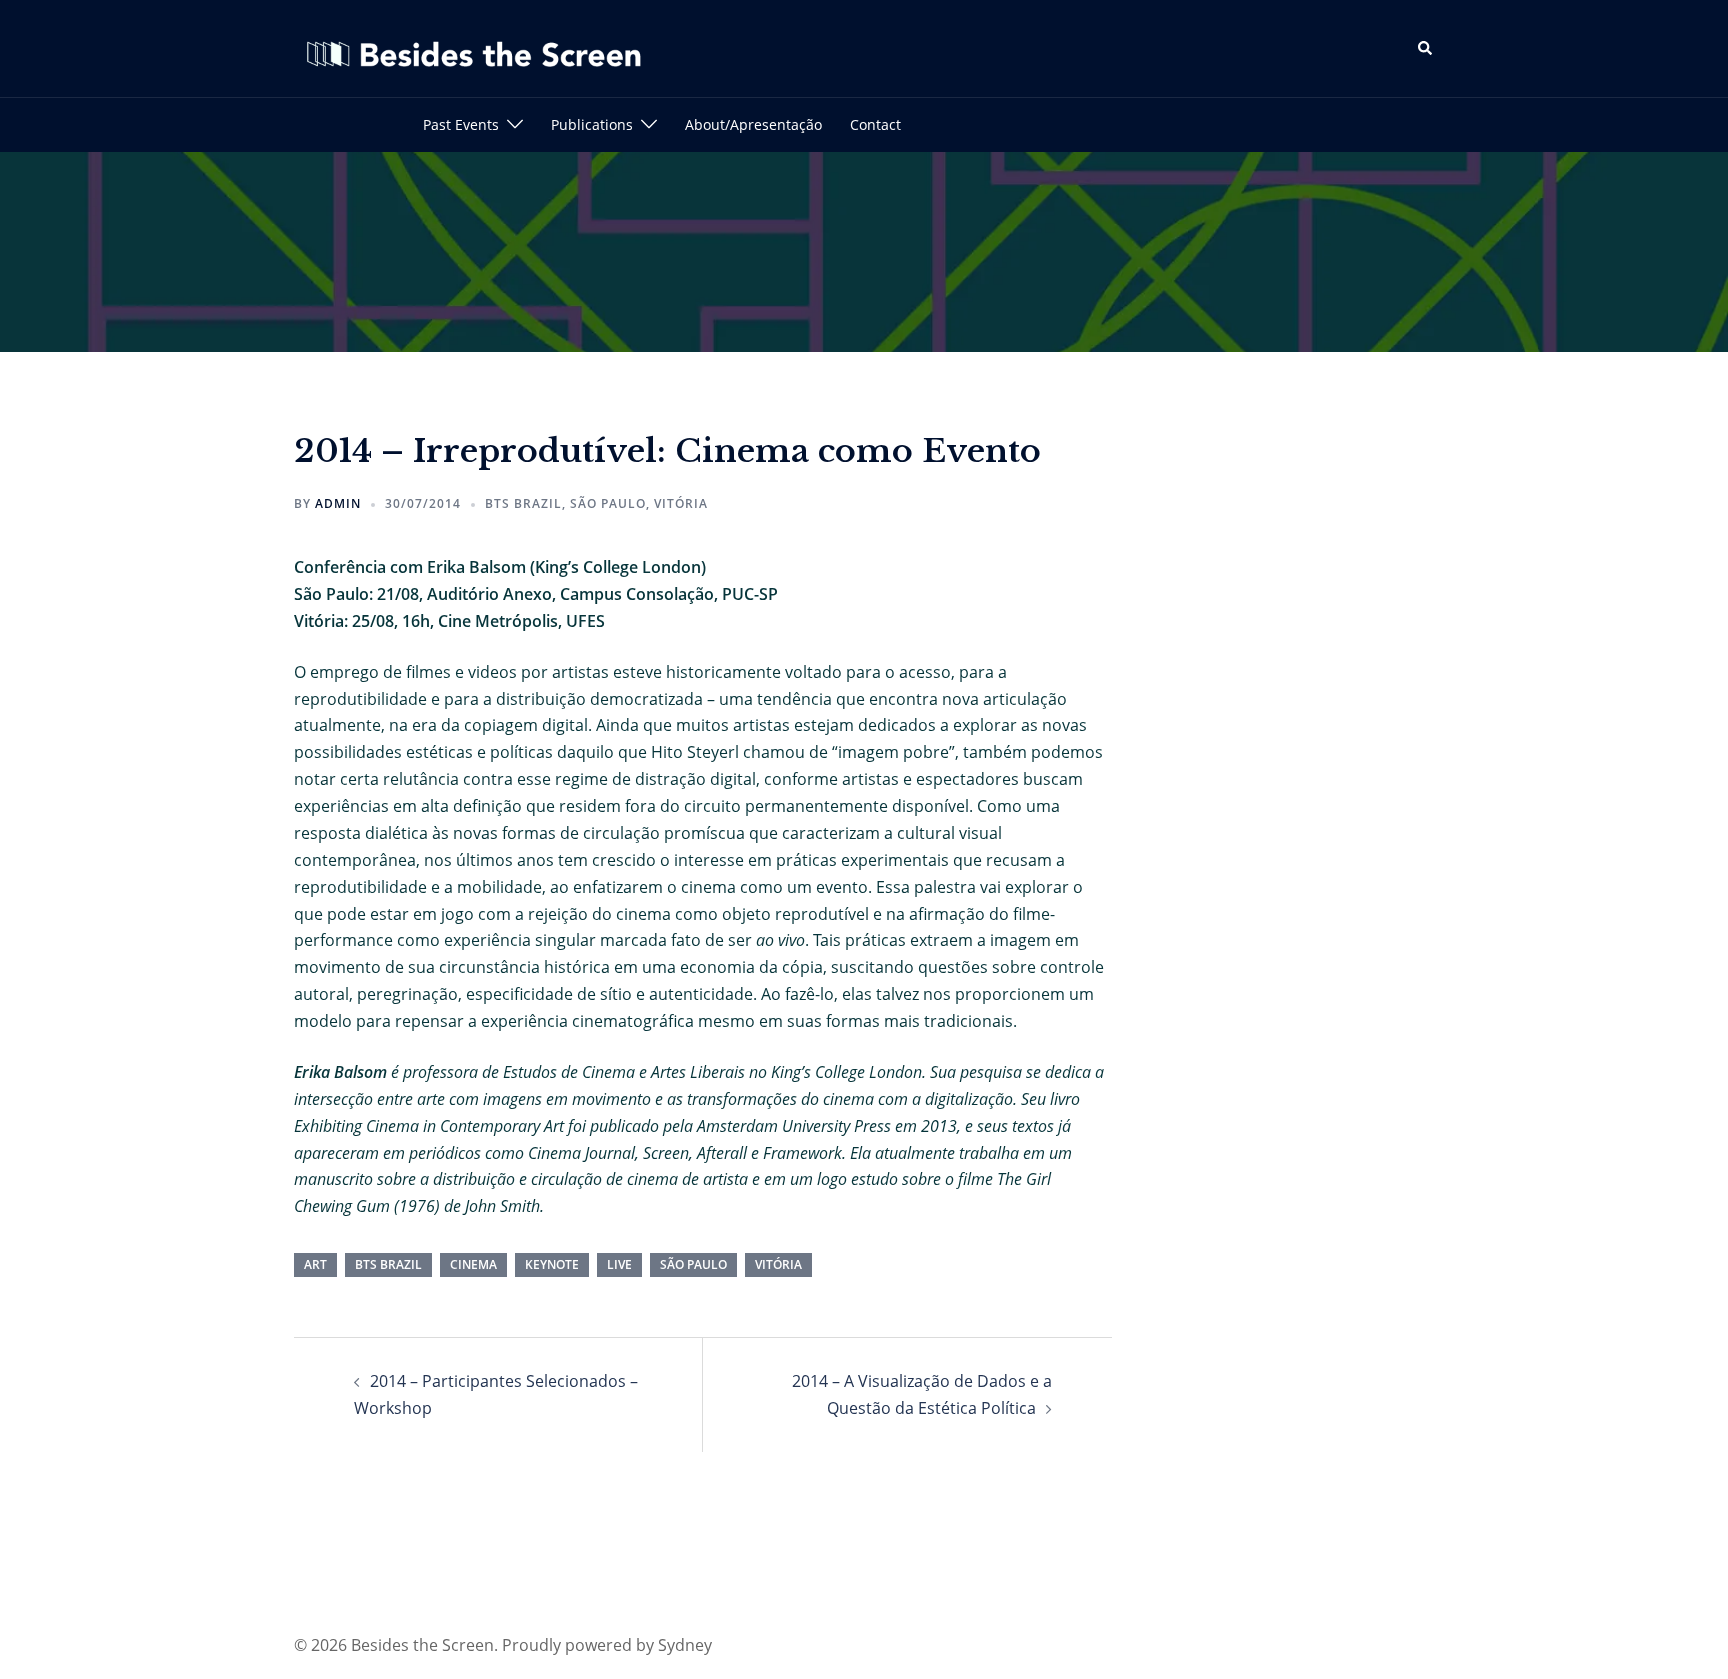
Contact (875, 124)
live (619, 1264)
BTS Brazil (523, 503)
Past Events (461, 124)
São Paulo (608, 503)
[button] (1426, 48)
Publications (592, 124)
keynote (552, 1264)
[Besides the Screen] (474, 47)
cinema (473, 1264)
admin (338, 503)
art (315, 1264)
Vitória (681, 503)
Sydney (685, 1645)
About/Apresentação (753, 124)
